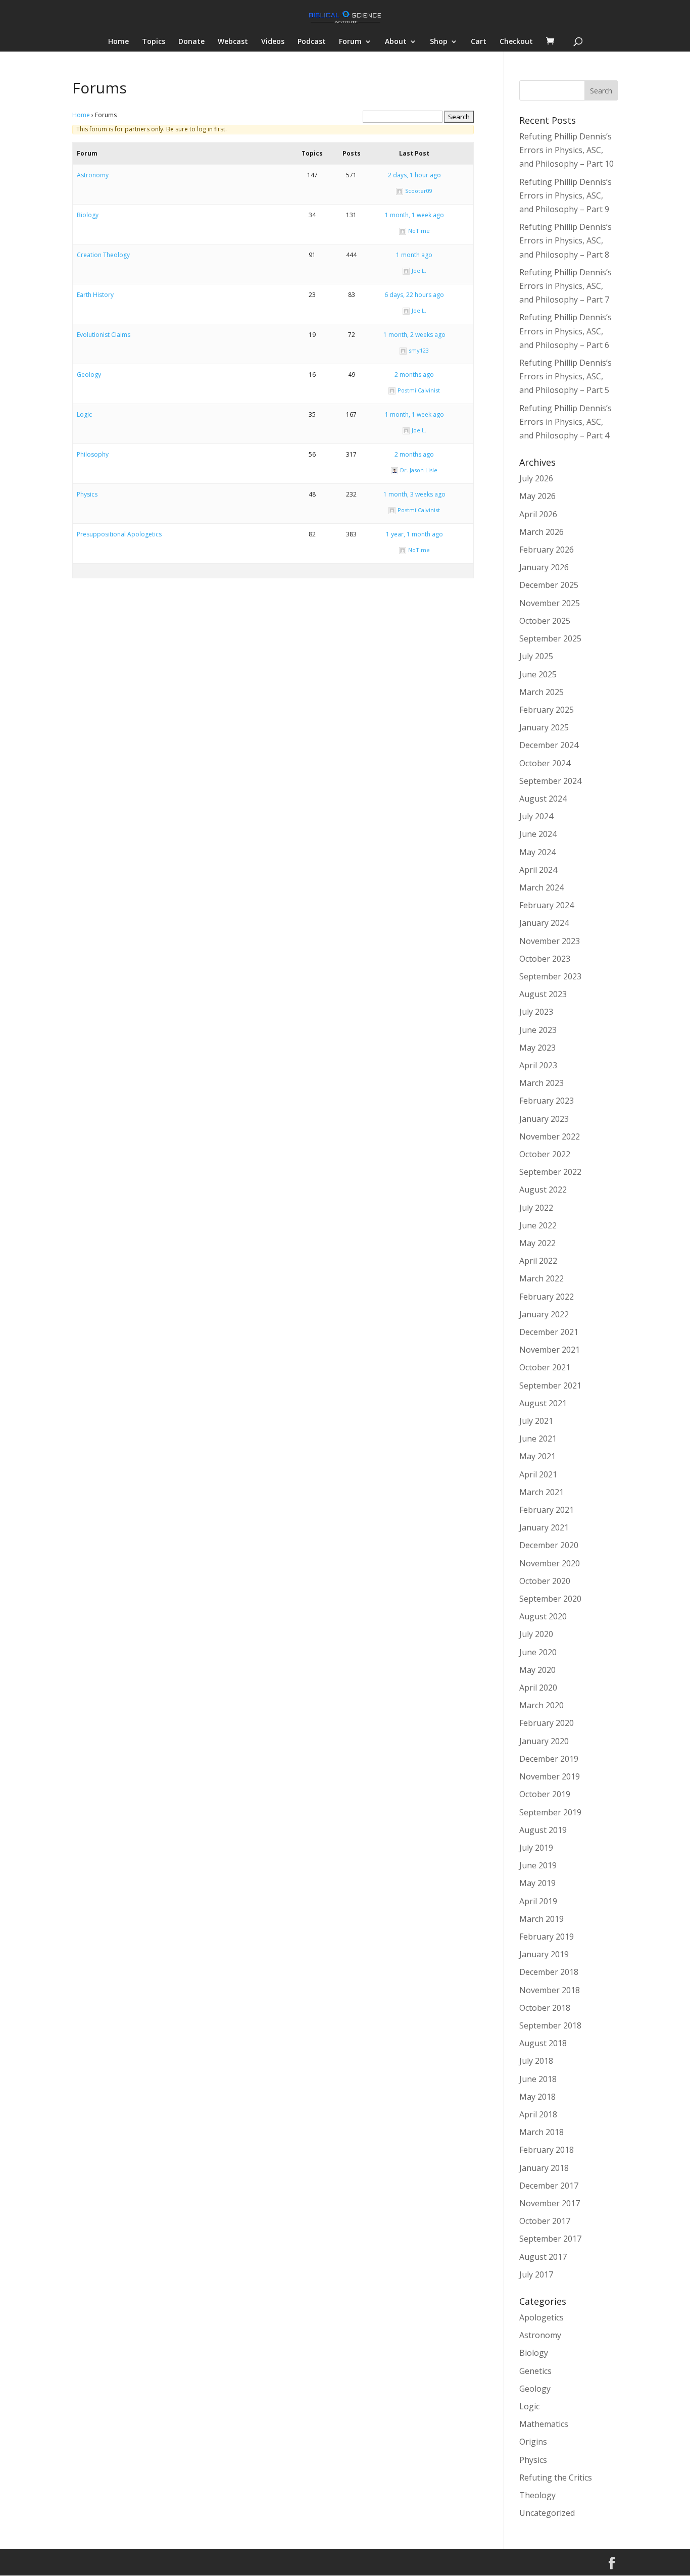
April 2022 (538, 1261)
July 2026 (536, 478)
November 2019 (550, 1776)
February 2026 (547, 550)
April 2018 (538, 2114)
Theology (537, 2495)
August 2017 (543, 2257)
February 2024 (547, 905)
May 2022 (537, 1243)
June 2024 (538, 834)
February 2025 (547, 710)
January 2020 (544, 1741)
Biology (88, 215)
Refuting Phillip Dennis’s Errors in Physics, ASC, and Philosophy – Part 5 (565, 376)
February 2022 (547, 1297)
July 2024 (536, 816)
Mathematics (544, 2424)
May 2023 (537, 1048)
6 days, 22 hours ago (414, 295)
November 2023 (550, 941)
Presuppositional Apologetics (119, 534)
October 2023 (545, 959)
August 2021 (543, 1403)
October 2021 (545, 1367)
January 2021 (544, 1527)
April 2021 (538, 1474)
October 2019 (545, 1794)
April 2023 (538, 1065)
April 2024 (538, 870)
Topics (154, 42)
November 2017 (550, 2203)
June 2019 (538, 1865)
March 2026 (541, 532)
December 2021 (549, 1332)
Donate (191, 42)
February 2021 (547, 1510)
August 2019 (543, 1830)
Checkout (516, 42)
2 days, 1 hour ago (414, 175)
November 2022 (550, 1136)
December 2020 (549, 1545)
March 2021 (541, 1492)
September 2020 (550, 1599)
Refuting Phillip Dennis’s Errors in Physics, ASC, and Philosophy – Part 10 (566, 150)
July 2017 (536, 2274)
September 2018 (550, 2025)
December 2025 (549, 585)
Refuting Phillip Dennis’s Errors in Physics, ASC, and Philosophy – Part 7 (565, 286)
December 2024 (549, 745)
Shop (439, 42)
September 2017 (550, 2239)
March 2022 (541, 1278)
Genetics (535, 2371)
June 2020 (538, 1652)
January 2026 (544, 567)
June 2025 (538, 674)
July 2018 (536, 2061)
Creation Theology (103, 255)
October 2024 (545, 763)
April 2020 (538, 1688)
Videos (273, 42)
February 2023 (547, 1101)
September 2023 (550, 976)
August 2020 (543, 1616)
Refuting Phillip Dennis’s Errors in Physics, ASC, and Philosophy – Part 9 (565, 195)
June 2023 (538, 1030)
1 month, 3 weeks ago (414, 494)
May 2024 (537, 852)
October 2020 (545, 1581)
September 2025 (550, 638)
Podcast (312, 42)
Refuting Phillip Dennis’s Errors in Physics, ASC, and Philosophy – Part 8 (565, 240)
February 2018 (547, 2150)
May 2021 (537, 1456)
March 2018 (541, 2132)
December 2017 (549, 2186)
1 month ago (414, 255)
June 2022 (538, 1225)
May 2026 (537, 496)
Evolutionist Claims (104, 335)
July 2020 (536, 1634)
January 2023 (544, 1119)
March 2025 (541, 692)
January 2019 (544, 1954)
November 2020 (550, 1563)
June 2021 (538, 1439)
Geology (89, 375)
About (396, 42)
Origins (533, 2442)
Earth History (95, 295)
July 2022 (536, 1208)
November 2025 (550, 603)
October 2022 (545, 1154)
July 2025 (536, 656)
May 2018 (537, 2097)
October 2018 (545, 2008)
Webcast (233, 42)
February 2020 (547, 1723)
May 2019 (537, 1883)
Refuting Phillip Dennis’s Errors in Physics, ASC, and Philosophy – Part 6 (565, 331)
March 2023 (541, 1083)
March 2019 (541, 1919)
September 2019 (550, 1812)
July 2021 (536, 1421)
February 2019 (547, 1937)
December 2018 (549, 1972)
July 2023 (536, 1012)
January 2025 (544, 727)
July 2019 (536, 1848)
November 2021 (550, 1350)
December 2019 (549, 1759)
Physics (87, 494)
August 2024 (543, 799)
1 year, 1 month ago (414, 534)
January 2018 (544, 2168)
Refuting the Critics (556, 2478)
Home (118, 42)
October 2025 (545, 621)
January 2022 (544, 1314)
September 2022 (550, 1172)
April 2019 (538, 1901)
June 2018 (538, 2079)
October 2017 (545, 2221)
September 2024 (550, 781)
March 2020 (541, 1705)
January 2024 (544, 923)
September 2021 (550, 1385)
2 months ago (414, 375)
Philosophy (93, 454)
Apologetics (541, 2317)
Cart (479, 42)
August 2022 (543, 1190)
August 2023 (543, 994)
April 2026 (538, 514)
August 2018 (543, 2043)
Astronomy (93, 175)
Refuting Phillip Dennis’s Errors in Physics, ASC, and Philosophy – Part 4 (565, 422)
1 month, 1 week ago (414, 215)
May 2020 (537, 1670)
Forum (350, 42)
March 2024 (541, 887)
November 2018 (550, 1990)
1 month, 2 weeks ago (414, 335)
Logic (84, 414)
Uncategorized (547, 2513)
